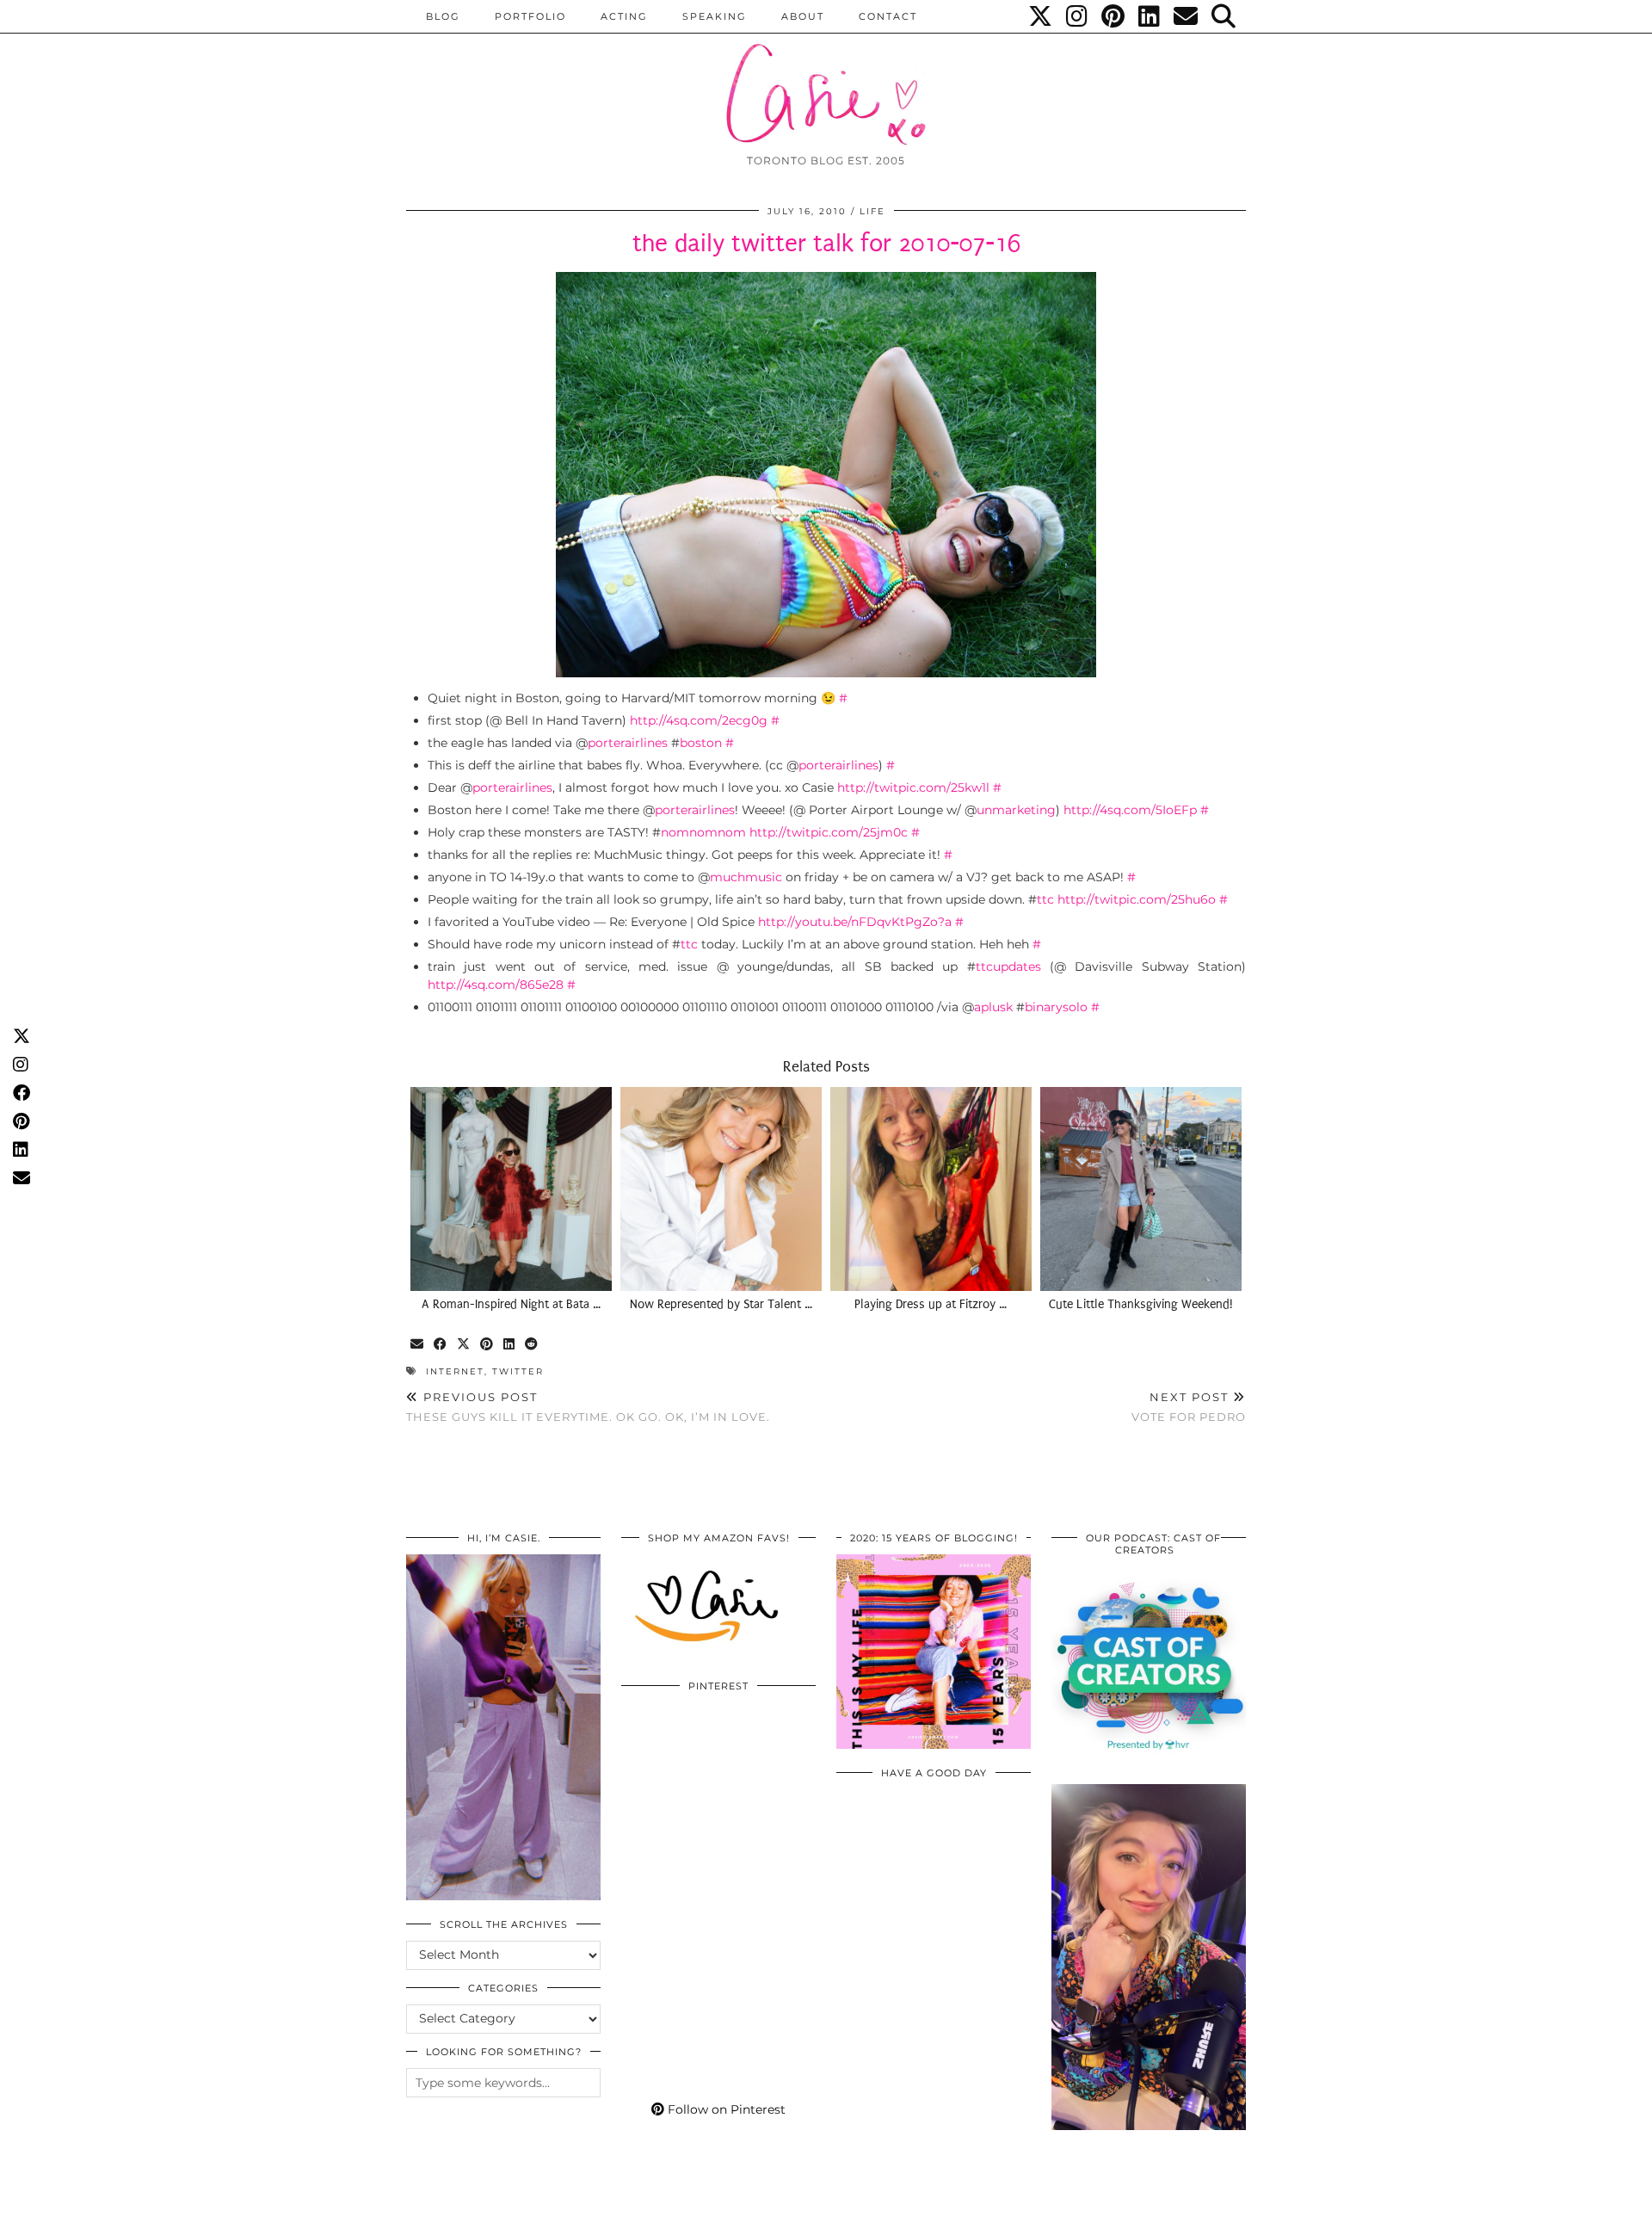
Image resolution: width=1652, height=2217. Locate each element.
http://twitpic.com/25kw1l (913, 787)
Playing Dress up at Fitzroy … (931, 1304)
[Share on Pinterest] (487, 1345)
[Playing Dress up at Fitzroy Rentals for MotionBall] (931, 1189)
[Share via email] (418, 1345)
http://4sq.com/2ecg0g (699, 720)
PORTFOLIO (530, 16)
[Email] (1187, 16)
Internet (455, 1371)
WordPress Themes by (1154, 2198)
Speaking (715, 16)
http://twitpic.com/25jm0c (829, 832)
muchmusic (746, 877)
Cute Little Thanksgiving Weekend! (1141, 1304)
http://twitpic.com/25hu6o (1137, 899)
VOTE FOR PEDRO (1189, 1407)
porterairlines (628, 743)
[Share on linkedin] (510, 1345)
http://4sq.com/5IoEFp (1130, 810)
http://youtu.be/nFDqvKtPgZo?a (855, 922)
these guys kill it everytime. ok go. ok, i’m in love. (588, 1407)
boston (701, 743)
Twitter (518, 1371)
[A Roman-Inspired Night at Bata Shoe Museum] (511, 1189)
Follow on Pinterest (725, 2109)
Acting (624, 16)
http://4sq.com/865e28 (496, 985)
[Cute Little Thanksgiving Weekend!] (1141, 1189)
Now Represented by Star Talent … (721, 1304)
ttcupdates (1008, 966)
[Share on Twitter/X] (464, 1345)
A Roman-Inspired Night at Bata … (511, 1304)
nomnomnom (703, 832)
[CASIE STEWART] (826, 79)
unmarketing (1016, 810)
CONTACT (888, 16)
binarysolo (1056, 1007)
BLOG (443, 16)
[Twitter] (1041, 16)
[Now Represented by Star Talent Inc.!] (721, 1189)
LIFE (872, 211)
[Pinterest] (1114, 16)
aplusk (993, 1007)
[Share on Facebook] (441, 1345)
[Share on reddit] (532, 1345)
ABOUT (803, 16)
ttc (1045, 899)
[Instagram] (1078, 16)
